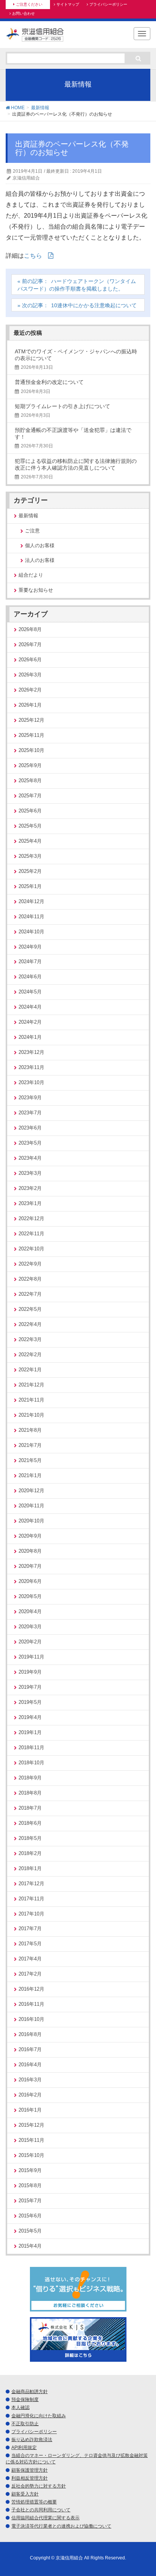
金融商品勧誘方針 (30, 2392)
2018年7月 (30, 1808)
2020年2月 (30, 1642)
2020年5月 (30, 1596)
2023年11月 (31, 1067)
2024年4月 (30, 1007)
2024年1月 (30, 1037)
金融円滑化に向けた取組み (39, 2416)
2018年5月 (30, 1838)
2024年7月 (30, 962)
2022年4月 (30, 1324)
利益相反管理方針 (30, 2478)
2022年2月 (30, 1355)
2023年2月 (30, 1188)
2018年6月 (30, 1823)
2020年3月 (30, 1627)
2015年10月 (31, 2155)
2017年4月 (30, 1959)
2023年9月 (30, 1098)
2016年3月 (30, 2080)
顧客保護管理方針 (30, 2470)
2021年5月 (30, 1460)
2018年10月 (31, 1763)
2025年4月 (30, 841)
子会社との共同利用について (41, 2510)
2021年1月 (30, 1475)
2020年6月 (30, 1581)
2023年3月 (30, 1173)
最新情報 (28, 516)
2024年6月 (30, 977)
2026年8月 (30, 629)
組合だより (31, 575)
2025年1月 (30, 886)
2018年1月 (30, 1868)
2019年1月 (30, 1732)
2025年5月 (30, 826)
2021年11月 (31, 1400)
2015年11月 (31, 2140)
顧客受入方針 (25, 2494)
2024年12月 (31, 901)
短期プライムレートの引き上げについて (62, 406)
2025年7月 (30, 796)
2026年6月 (30, 660)
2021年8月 (30, 1430)
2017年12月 (31, 1884)
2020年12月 (31, 1491)
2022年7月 (30, 1294)
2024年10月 (31, 932)
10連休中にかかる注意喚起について (94, 305)
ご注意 (32, 531)
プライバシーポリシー (108, 4)
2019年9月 (30, 1672)
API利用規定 (24, 2448)
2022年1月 (30, 1370)
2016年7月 (30, 2049)
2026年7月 (30, 644)
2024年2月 (30, 1022)
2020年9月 (30, 1536)
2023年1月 (30, 1203)
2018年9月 (30, 1778)
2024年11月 (31, 917)
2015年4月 (30, 2246)
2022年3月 (30, 1339)
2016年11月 (31, 2004)
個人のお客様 (40, 546)
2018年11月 (31, 1748)
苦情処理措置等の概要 (34, 2502)
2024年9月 (30, 947)
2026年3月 (30, 675)
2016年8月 (30, 2034)
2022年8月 (30, 1279)
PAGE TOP (144, 2492)
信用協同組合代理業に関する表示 (45, 2518)
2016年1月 (30, 2110)
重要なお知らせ (36, 590)
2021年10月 (31, 1415)
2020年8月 (30, 1551)
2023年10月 (31, 1082)
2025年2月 (30, 871)
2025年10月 (31, 750)
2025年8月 (30, 781)
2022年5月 (30, 1309)
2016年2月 (30, 2095)
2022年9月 (30, 1264)
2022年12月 (31, 1218)
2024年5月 (30, 992)
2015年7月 (30, 2201)
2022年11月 (31, 1234)
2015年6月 (30, 2216)
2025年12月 (31, 720)
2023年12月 (31, 1052)
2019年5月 (30, 1702)
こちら (33, 256)
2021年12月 (31, 1385)
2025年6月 (30, 811)
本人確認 (20, 2407)
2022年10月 (31, 1249)
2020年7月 (30, 1566)
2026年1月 (30, 705)
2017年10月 (31, 1914)
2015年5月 (30, 2231)
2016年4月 (30, 2065)
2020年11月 (31, 1506)
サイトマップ (68, 4)
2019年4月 (30, 1717)
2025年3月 (30, 856)
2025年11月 (31, 735)
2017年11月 (31, 1899)
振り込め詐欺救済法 (32, 2440)
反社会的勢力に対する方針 (39, 2486)
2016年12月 (31, 1989)
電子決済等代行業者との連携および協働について (61, 2526)
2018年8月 (30, 1793)
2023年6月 (30, 1128)
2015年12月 (31, 2125)
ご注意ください (29, 4)
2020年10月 (31, 1521)
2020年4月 (30, 1611)
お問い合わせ (23, 13)
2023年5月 (30, 1143)
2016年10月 (31, 2019)
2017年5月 (30, 1944)
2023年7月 (30, 1113)
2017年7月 (30, 1929)
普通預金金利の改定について (49, 382)
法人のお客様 (40, 560)
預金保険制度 (25, 2400)
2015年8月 (30, 2185)
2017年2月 (30, 1974)
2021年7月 (30, 1445)
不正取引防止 (25, 2424)
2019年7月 (30, 1687)
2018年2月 (30, 1853)
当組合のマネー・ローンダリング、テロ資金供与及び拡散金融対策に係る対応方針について (77, 2459)
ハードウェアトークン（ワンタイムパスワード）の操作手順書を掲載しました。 (77, 285)
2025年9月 (30, 765)
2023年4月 (30, 1158)
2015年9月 (30, 2170)
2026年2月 (30, 690)
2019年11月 (31, 1657)
